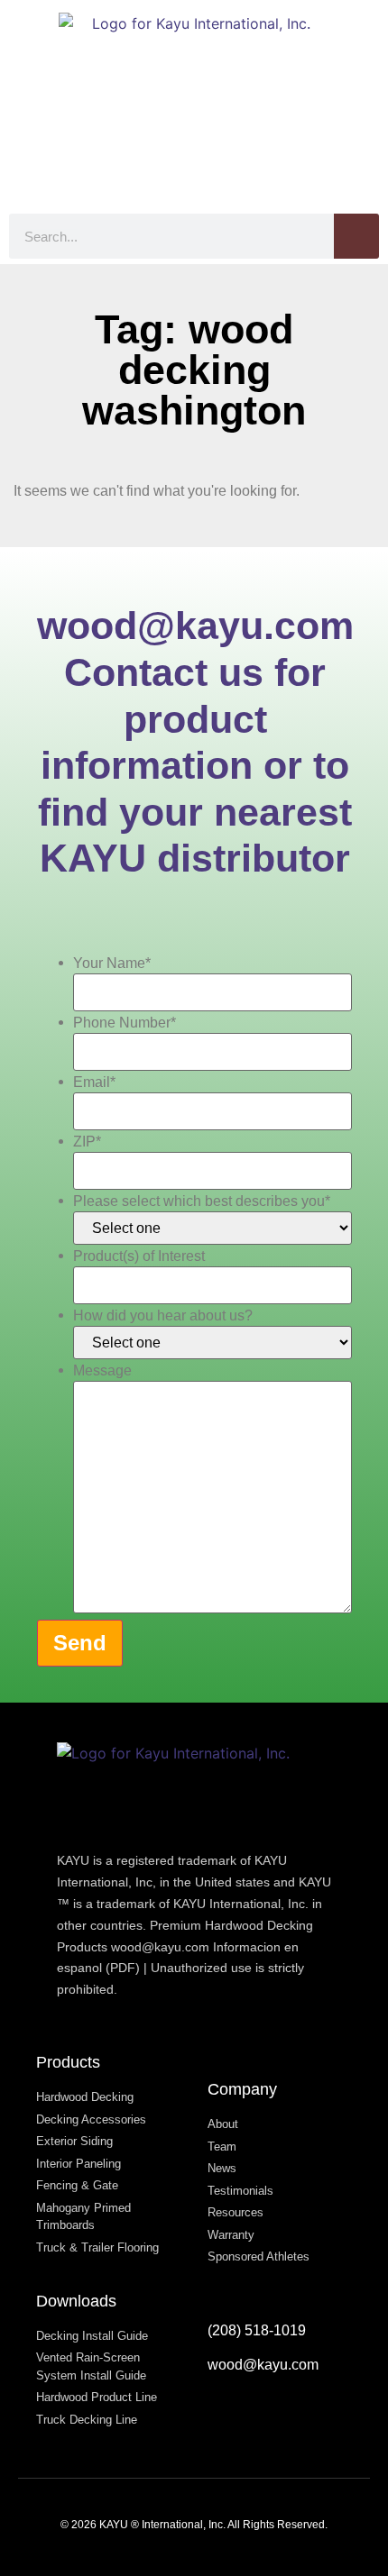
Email (94, 1082)
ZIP (87, 1142)
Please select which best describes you (202, 1201)
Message (102, 1371)
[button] (366, 158)
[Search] (356, 236)
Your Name (112, 964)
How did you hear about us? (163, 1316)
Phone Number (125, 1023)
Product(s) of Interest (139, 1256)
